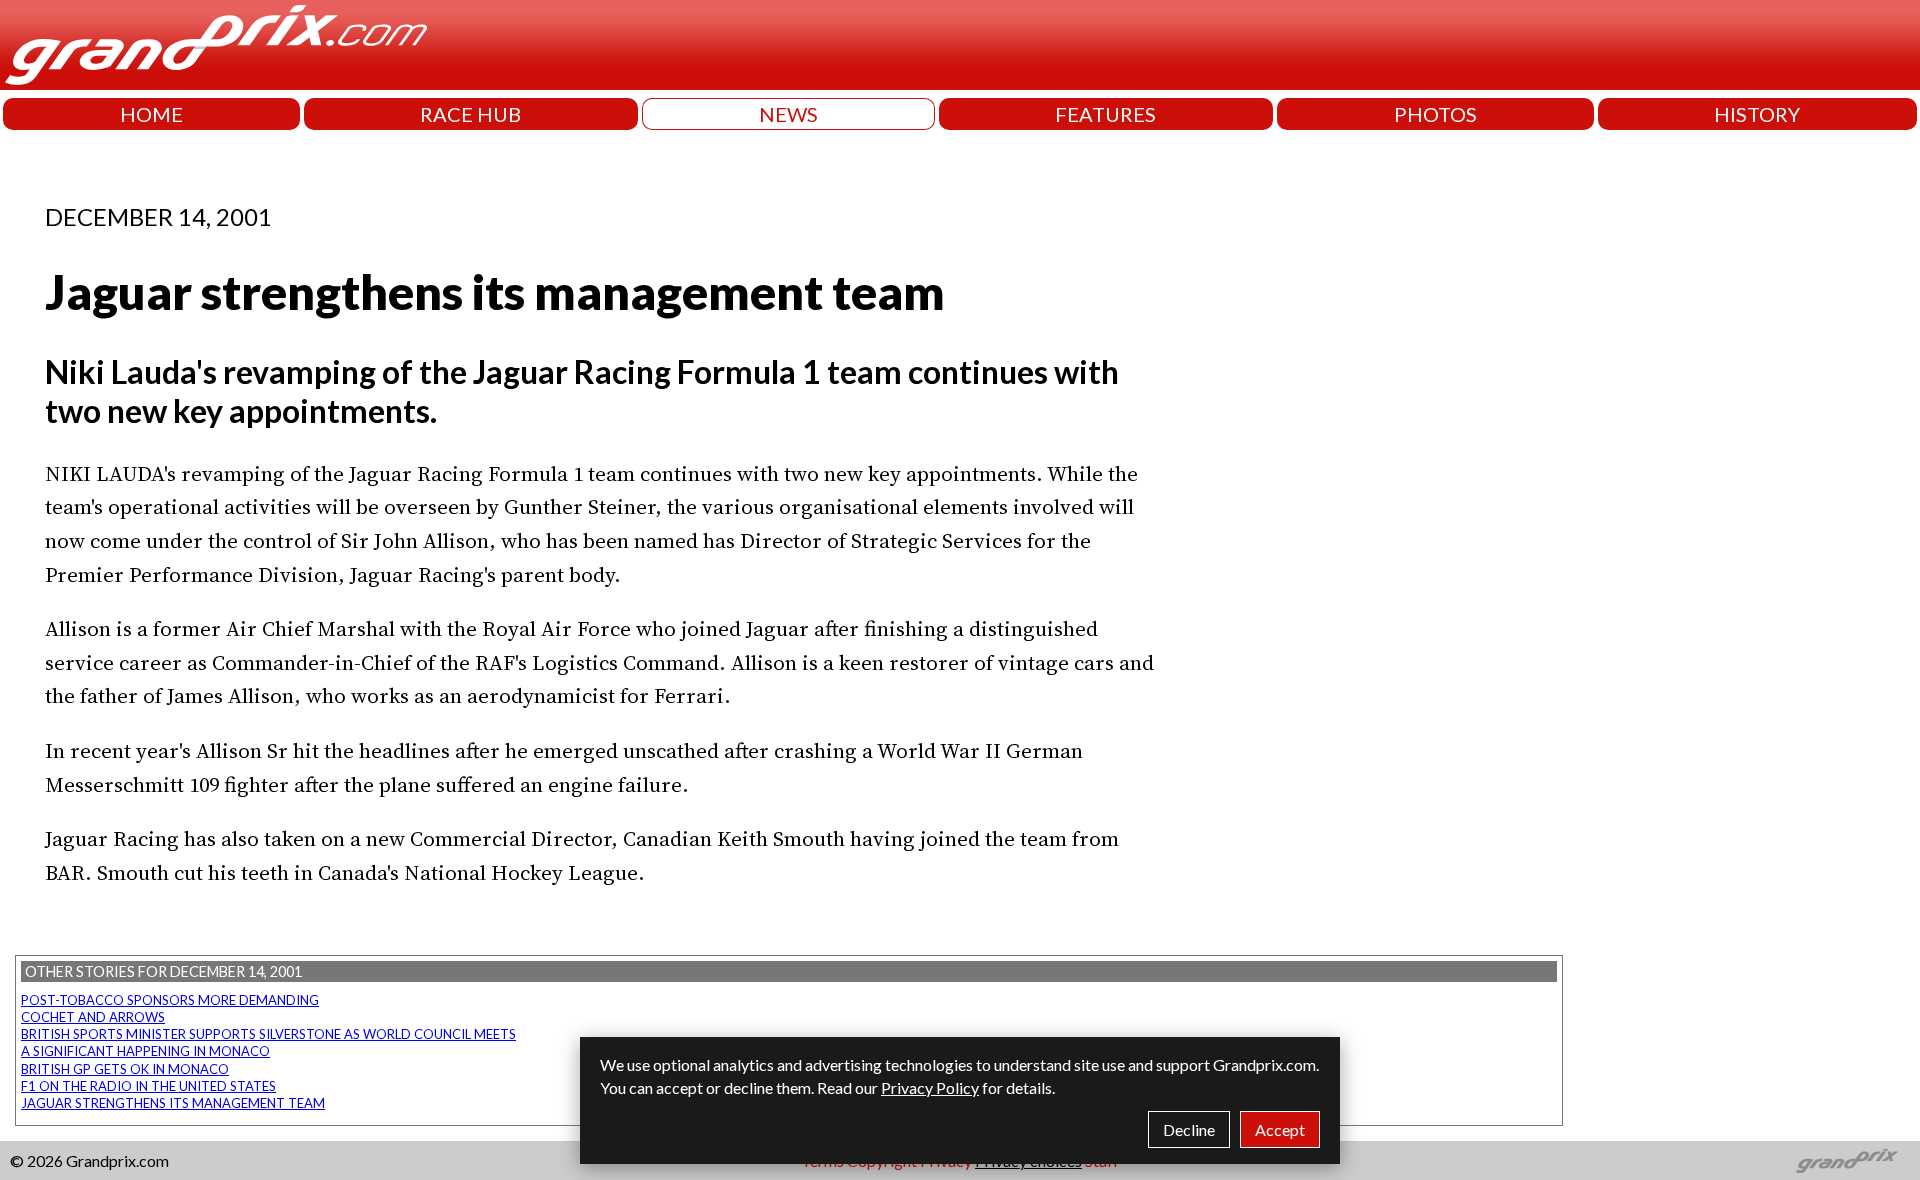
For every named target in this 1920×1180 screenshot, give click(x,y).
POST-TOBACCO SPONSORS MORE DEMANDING (170, 1000)
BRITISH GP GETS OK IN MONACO (125, 1069)
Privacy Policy (930, 1087)
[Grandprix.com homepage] (1847, 1161)
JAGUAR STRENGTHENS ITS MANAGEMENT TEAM (173, 1103)
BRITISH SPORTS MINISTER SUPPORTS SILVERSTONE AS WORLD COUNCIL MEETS (268, 1034)
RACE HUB (470, 114)
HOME (151, 114)
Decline (1189, 1129)
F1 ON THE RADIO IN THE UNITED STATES (148, 1086)
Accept (1280, 1129)
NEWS (788, 114)
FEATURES (1105, 114)
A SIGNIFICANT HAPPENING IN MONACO (145, 1051)
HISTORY (1757, 114)
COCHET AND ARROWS (93, 1017)
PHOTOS (1435, 114)
